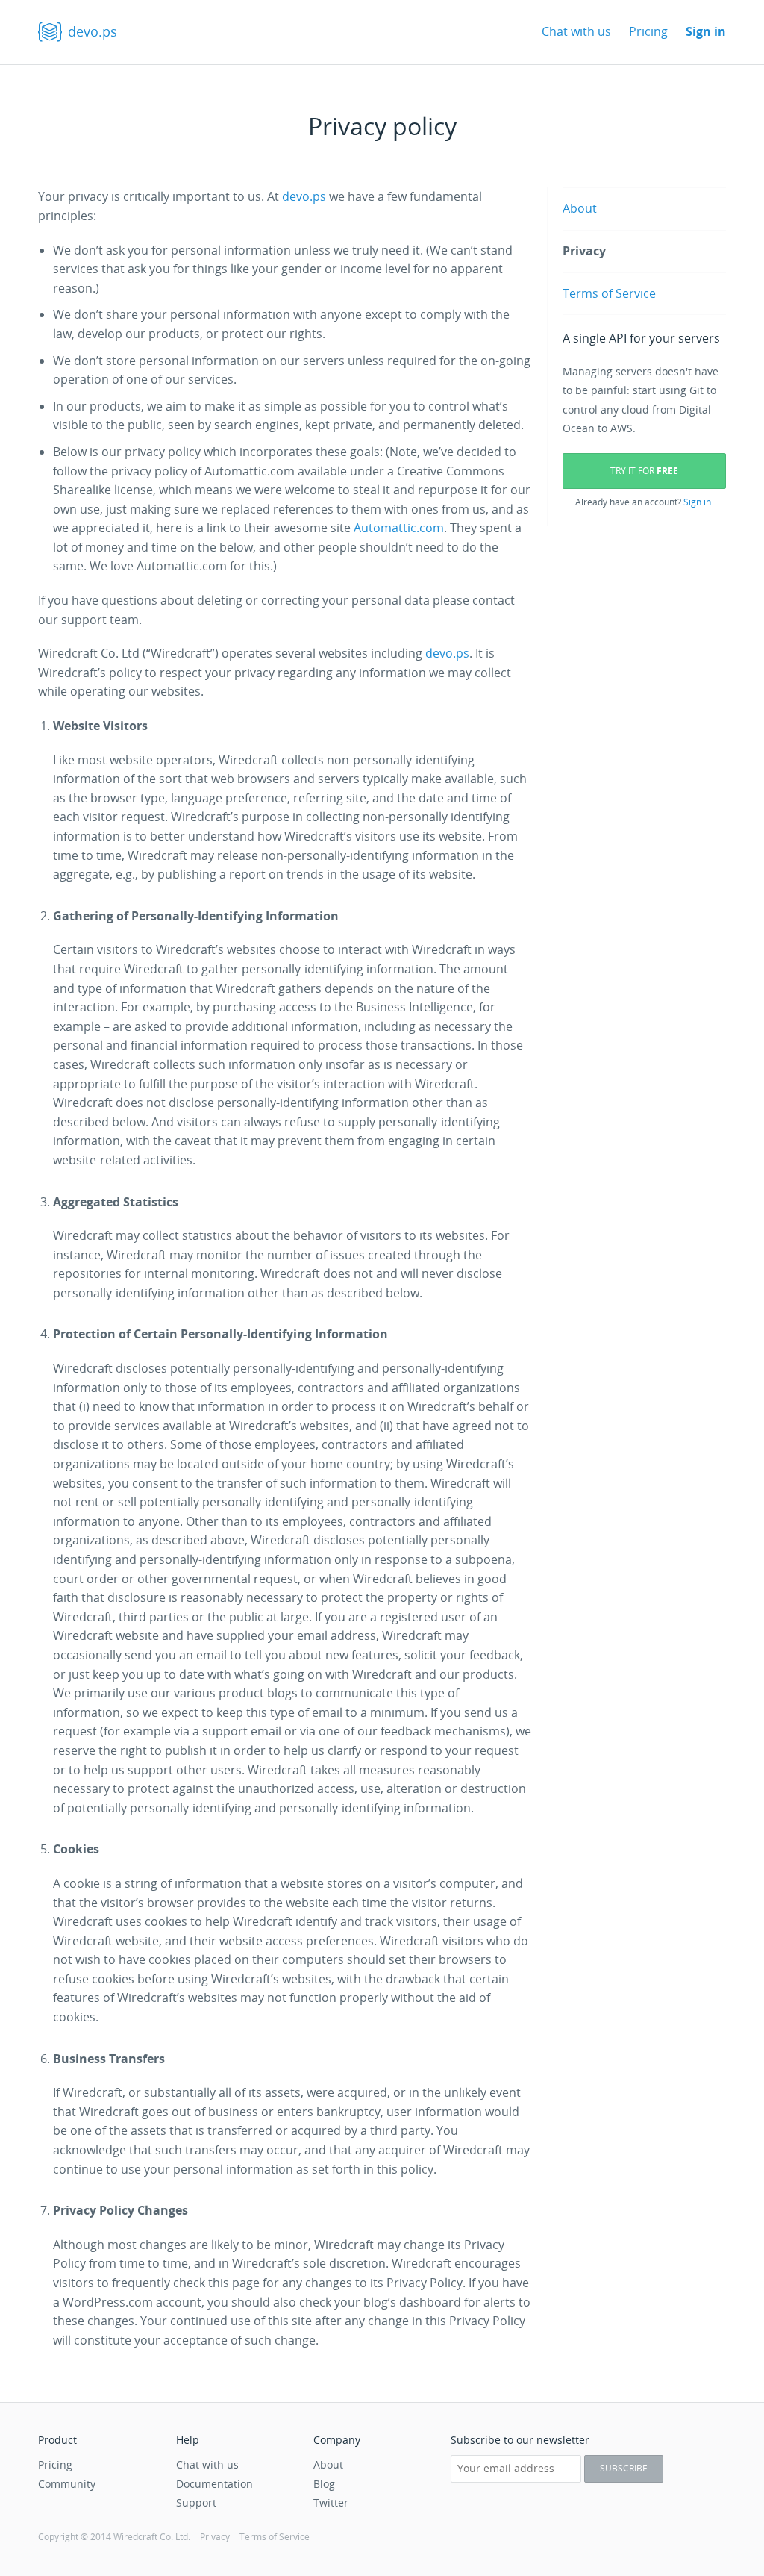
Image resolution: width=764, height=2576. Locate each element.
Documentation (215, 2484)
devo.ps (93, 31)
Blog (324, 2484)
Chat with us (576, 31)
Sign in (706, 31)
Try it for (644, 471)
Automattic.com (399, 528)
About (580, 208)
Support (190, 2502)
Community (67, 2484)
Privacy (584, 251)
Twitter (331, 2502)
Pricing (648, 31)
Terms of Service (609, 293)
